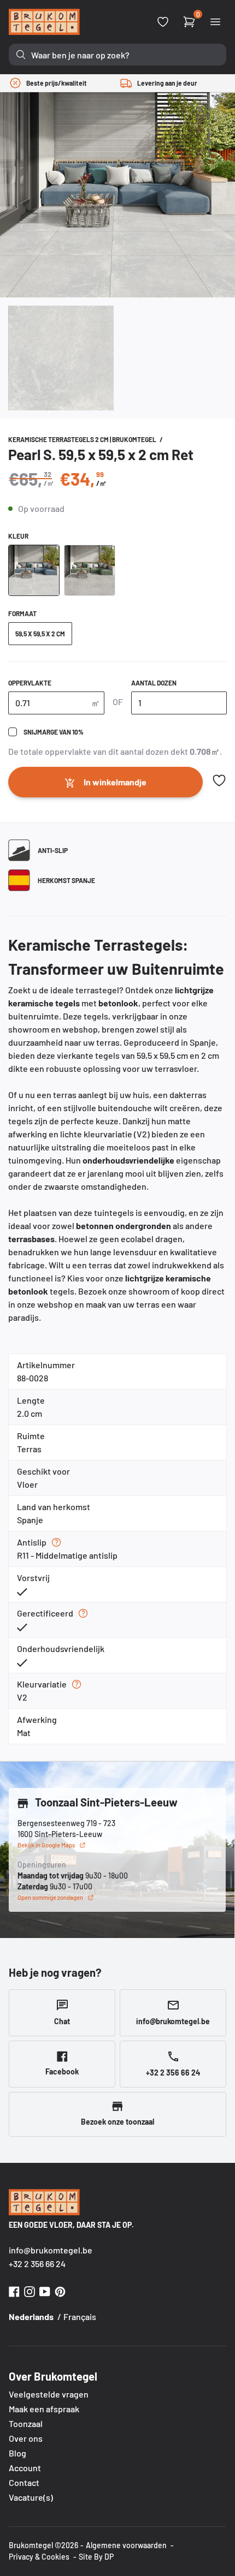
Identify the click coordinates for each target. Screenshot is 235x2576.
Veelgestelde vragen (49, 2394)
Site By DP (96, 2557)
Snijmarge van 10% (54, 732)
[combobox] (117, 55)
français (80, 2316)
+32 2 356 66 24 (37, 2264)
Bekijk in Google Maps (46, 1845)
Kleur (18, 536)
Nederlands (31, 2316)
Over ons (26, 2438)
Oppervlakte (30, 683)
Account (25, 2468)
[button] (219, 780)
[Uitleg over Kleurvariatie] (77, 1684)
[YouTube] (45, 2290)
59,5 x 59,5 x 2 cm (40, 634)
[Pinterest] (60, 2290)
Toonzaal (26, 2423)
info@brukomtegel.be (51, 2250)
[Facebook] (14, 2290)
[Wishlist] (163, 22)
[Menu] (215, 22)
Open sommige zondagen (50, 1897)
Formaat (22, 613)
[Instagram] (30, 2290)
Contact (24, 2482)
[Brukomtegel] (44, 22)
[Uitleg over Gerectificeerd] (83, 1613)
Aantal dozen (154, 683)
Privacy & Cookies (39, 2557)
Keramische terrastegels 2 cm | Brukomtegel (83, 439)
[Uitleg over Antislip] (56, 1542)
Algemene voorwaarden (126, 2545)
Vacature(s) (31, 2497)
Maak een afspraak (44, 2409)
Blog (17, 2453)
